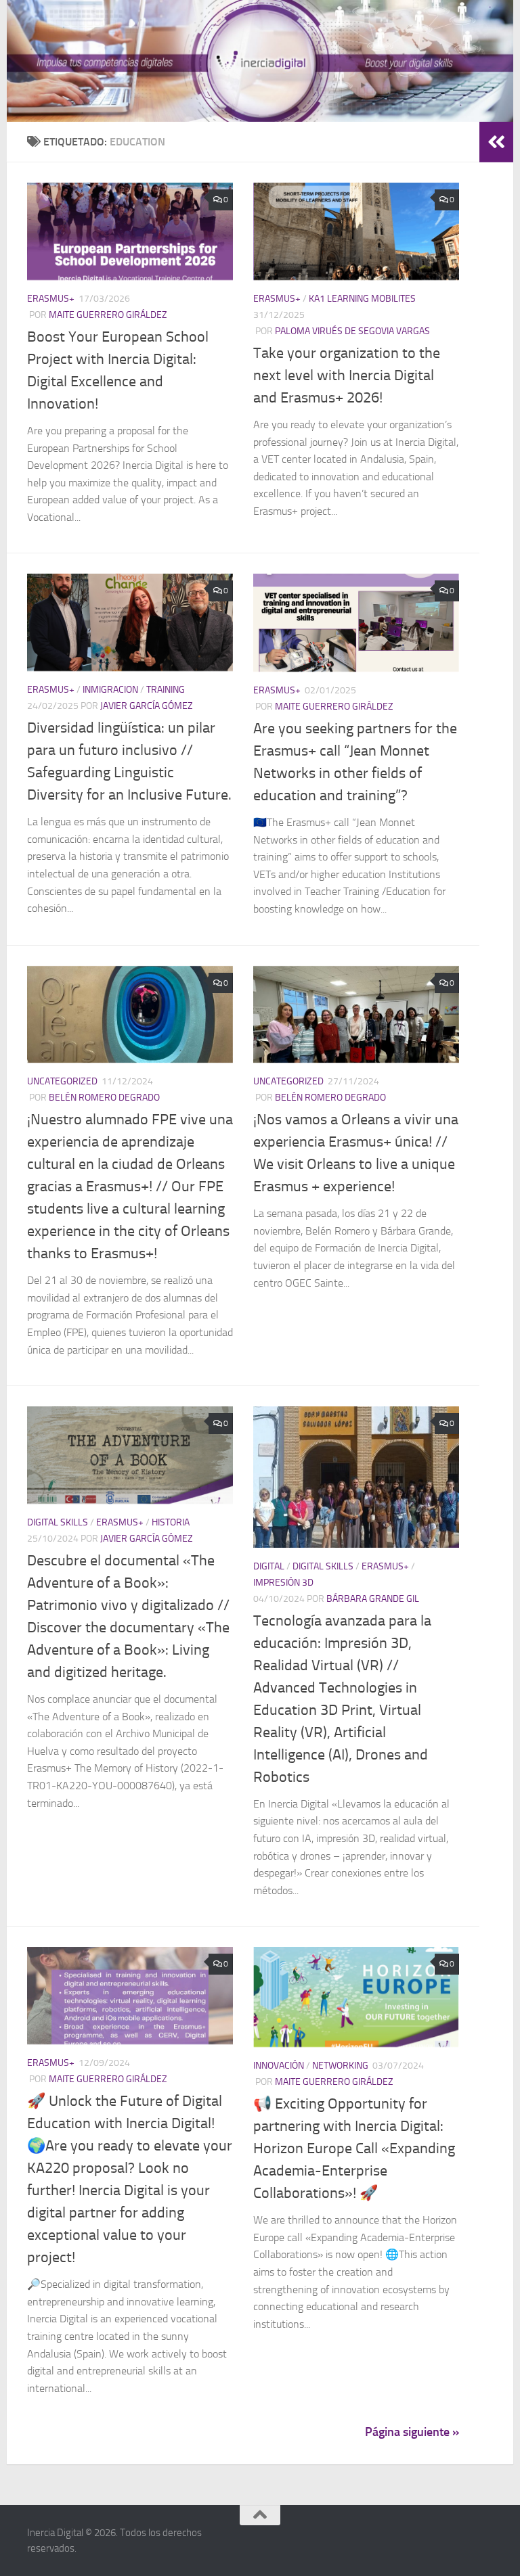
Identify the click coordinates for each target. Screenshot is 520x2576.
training (166, 690)
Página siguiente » (412, 2432)
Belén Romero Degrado (104, 1098)
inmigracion (110, 690)
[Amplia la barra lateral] (496, 142)
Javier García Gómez (147, 706)
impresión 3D (283, 1583)
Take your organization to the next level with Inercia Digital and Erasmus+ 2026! (347, 375)
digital (269, 1566)
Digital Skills (58, 1522)
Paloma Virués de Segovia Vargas (352, 331)
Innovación (279, 2066)
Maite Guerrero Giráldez (108, 315)
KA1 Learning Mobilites (362, 299)
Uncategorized (62, 1081)
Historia (171, 1522)
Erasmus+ (51, 299)
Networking (340, 2066)
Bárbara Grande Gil (373, 1599)
